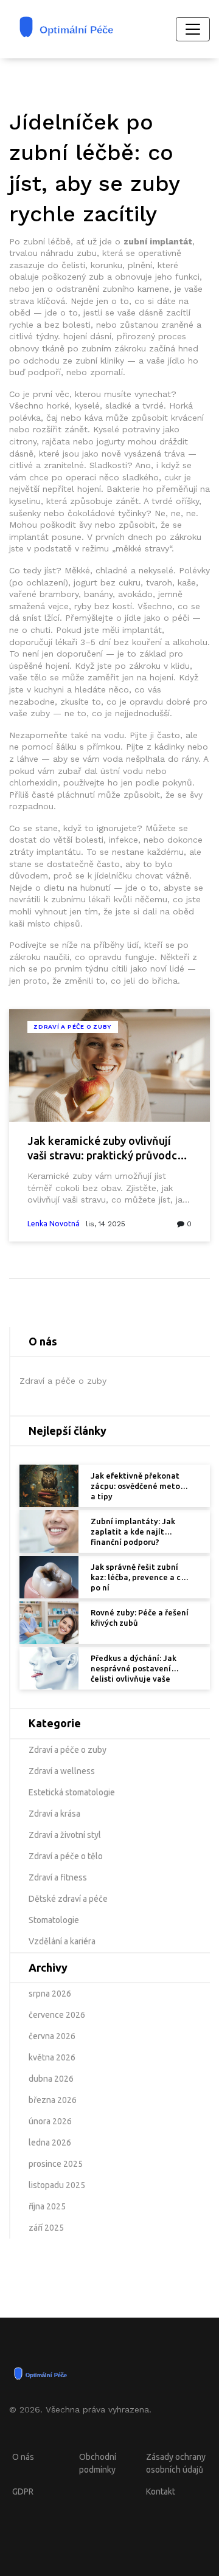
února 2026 (50, 2121)
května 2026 (52, 2057)
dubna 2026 (51, 2079)
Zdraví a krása (54, 1814)
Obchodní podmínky (98, 2463)
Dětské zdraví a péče (68, 1899)
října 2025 (47, 2206)
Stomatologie (54, 1920)
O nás (23, 2457)
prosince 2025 (56, 2164)
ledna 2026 (50, 2143)
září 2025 (46, 2228)
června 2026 (52, 2036)
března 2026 (53, 2100)
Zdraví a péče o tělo (66, 1856)
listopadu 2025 (57, 2185)
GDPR (23, 2491)
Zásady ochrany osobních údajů (176, 2463)
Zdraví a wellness (62, 1771)
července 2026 (57, 2015)
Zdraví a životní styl (65, 1835)
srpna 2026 (50, 1994)
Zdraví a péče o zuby (73, 1027)
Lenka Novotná (54, 1224)
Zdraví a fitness (58, 1877)
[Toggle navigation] (193, 29)
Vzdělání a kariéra (62, 1941)
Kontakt (161, 2491)
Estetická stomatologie (72, 1792)
